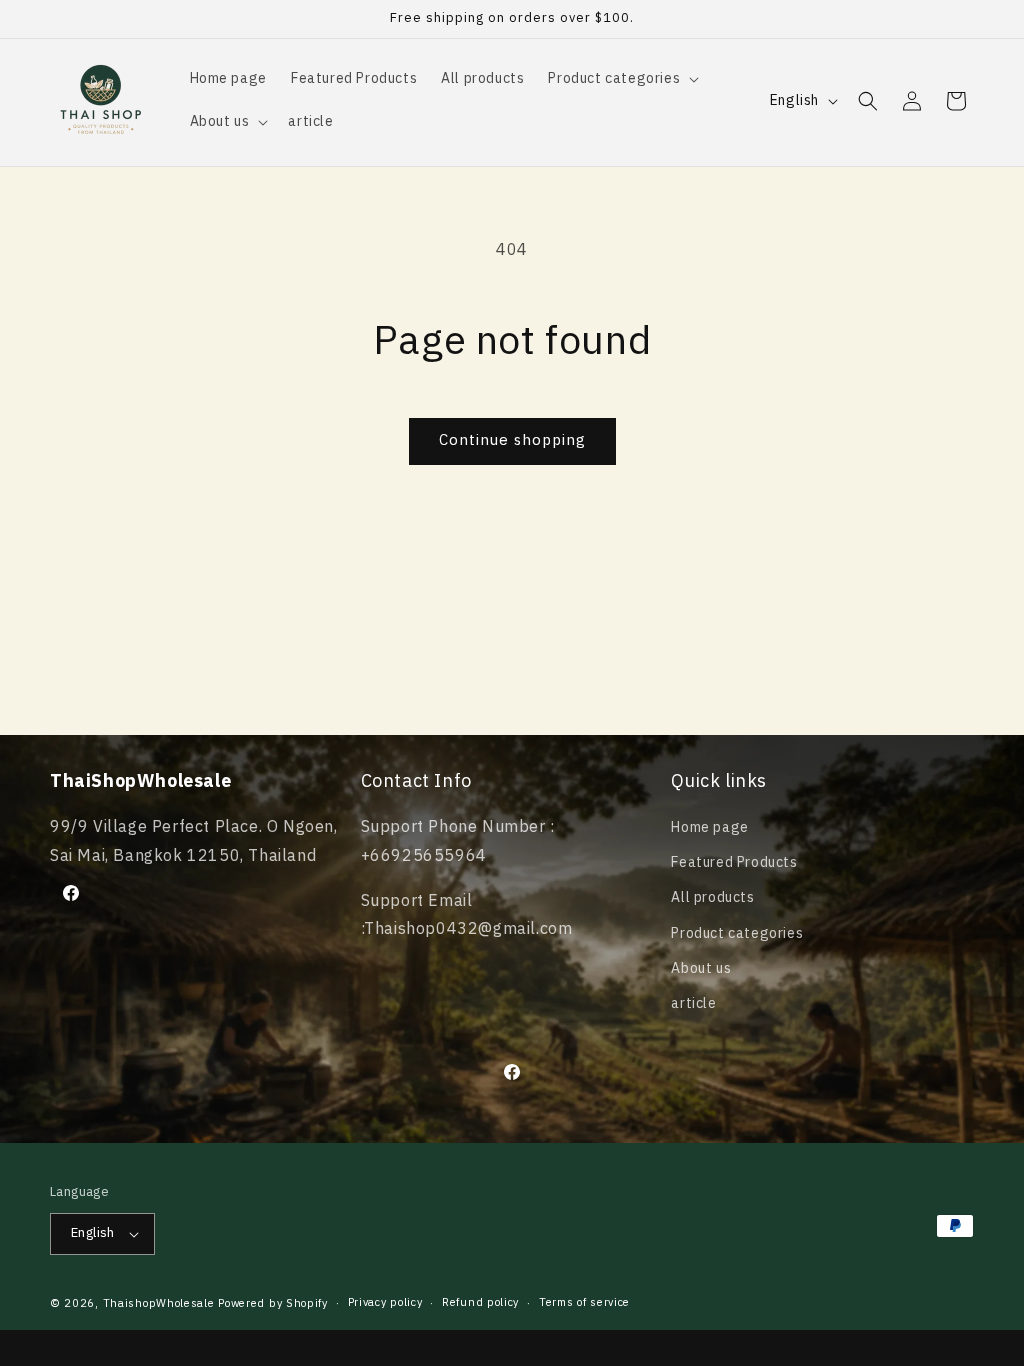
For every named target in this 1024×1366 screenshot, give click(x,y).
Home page (709, 827)
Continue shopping (512, 440)
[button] (621, 79)
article (693, 1003)
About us (701, 968)
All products (712, 897)
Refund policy (480, 1303)
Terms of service (584, 1303)
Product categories (737, 933)
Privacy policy (385, 1303)
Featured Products (734, 862)
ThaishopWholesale (159, 1304)
